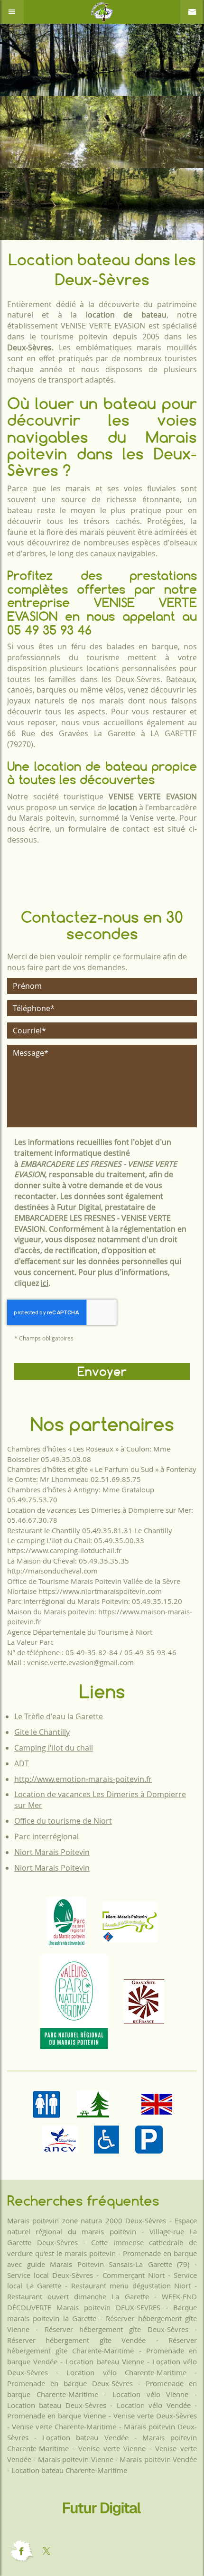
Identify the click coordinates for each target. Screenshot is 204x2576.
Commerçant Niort (134, 2275)
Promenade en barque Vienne (56, 2416)
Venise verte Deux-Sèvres (155, 2416)
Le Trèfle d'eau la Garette (59, 1716)
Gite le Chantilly (42, 1732)
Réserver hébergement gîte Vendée (76, 2340)
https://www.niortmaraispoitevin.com (100, 1591)
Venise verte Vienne (112, 2448)
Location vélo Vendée (154, 2405)
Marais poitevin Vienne (76, 2459)
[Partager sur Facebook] (20, 2551)
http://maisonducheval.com (52, 1571)
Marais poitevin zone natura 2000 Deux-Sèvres (87, 2220)
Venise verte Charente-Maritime (64, 2426)
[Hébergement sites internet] (102, 2525)
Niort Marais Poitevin (52, 1852)
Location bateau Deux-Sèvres (57, 2405)
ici (45, 1283)
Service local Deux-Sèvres (50, 2275)
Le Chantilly (153, 1530)
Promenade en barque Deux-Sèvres (70, 2383)
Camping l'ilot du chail (54, 1748)
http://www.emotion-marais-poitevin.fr (83, 1779)
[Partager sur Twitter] (46, 2551)
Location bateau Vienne (105, 2361)
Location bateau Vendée (85, 2437)
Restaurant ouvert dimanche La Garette (78, 2296)
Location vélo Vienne (150, 2394)
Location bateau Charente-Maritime (69, 2470)
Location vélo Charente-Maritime (126, 2372)
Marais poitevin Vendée (158, 2459)
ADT (22, 1763)
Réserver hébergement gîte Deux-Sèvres (116, 2329)
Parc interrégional (46, 1836)
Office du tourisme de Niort (63, 1821)
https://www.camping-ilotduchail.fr (64, 1550)
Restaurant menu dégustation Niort (131, 2286)
